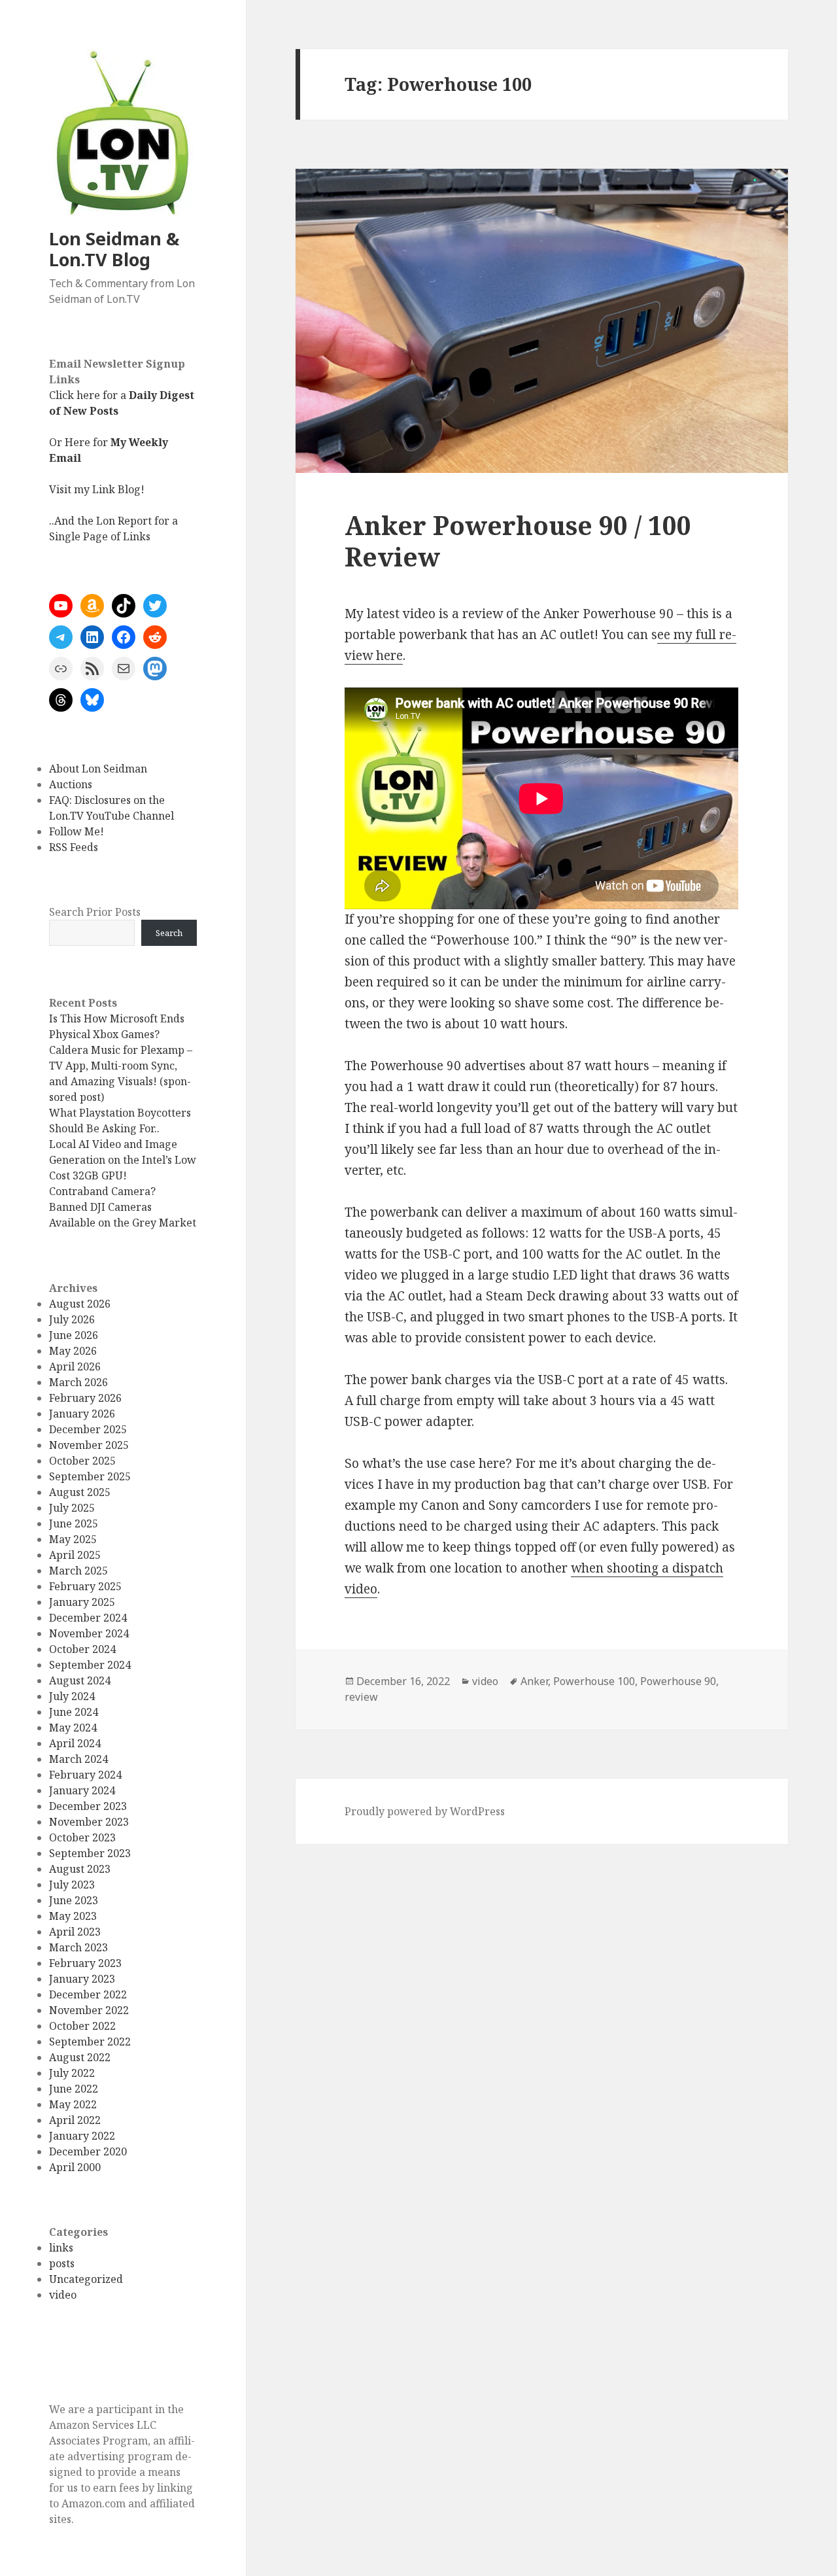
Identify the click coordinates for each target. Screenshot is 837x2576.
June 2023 (74, 1900)
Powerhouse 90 (678, 1681)
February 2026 (85, 1398)
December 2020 (88, 2151)
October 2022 (82, 2026)
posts (62, 2263)
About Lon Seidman (98, 769)
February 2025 (85, 1586)
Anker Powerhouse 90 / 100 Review (518, 541)
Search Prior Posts (95, 912)
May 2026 (73, 1351)
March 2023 (78, 1947)
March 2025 (78, 1571)
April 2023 (75, 1932)
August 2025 (80, 1492)
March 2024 (78, 1759)
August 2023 (80, 1869)
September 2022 (90, 2042)
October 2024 (82, 1649)
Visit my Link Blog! (97, 489)
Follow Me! (77, 831)
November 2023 (89, 1822)
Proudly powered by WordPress (425, 1811)
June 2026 (74, 1335)
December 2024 (88, 1618)
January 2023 (82, 1979)
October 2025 (82, 1461)
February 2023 (85, 1963)
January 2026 (82, 1414)
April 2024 (75, 1743)
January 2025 (82, 1602)
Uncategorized (86, 2279)
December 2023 (88, 1806)
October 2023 (82, 1837)
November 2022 (89, 2010)
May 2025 (73, 1539)
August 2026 (80, 1304)
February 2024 (85, 1775)
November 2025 (89, 1445)
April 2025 (75, 1555)
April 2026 (75, 1366)
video (63, 2295)
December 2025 (88, 1429)
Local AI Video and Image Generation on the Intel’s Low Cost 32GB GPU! (123, 1160)
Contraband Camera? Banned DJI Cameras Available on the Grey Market (123, 1207)
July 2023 (72, 1885)
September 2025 (90, 1476)
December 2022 (88, 1994)
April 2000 (75, 2167)
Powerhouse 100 (594, 1681)
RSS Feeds (74, 847)
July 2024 (72, 1696)
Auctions (71, 784)
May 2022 (73, 2104)
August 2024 (80, 1680)
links (61, 2248)
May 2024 (73, 1728)
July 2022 (72, 2073)
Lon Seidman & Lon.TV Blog (114, 249)
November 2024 (89, 1633)
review (361, 1697)
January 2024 (82, 1790)
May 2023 (73, 1916)
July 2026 (72, 1319)
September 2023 (90, 1853)
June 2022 (74, 2089)
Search (169, 933)
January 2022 (82, 2136)
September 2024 (90, 1665)
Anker (534, 1681)
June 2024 (74, 1712)
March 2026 (78, 1382)
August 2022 (80, 2057)
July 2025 (72, 1508)
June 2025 (74, 1523)
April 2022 (75, 2120)
